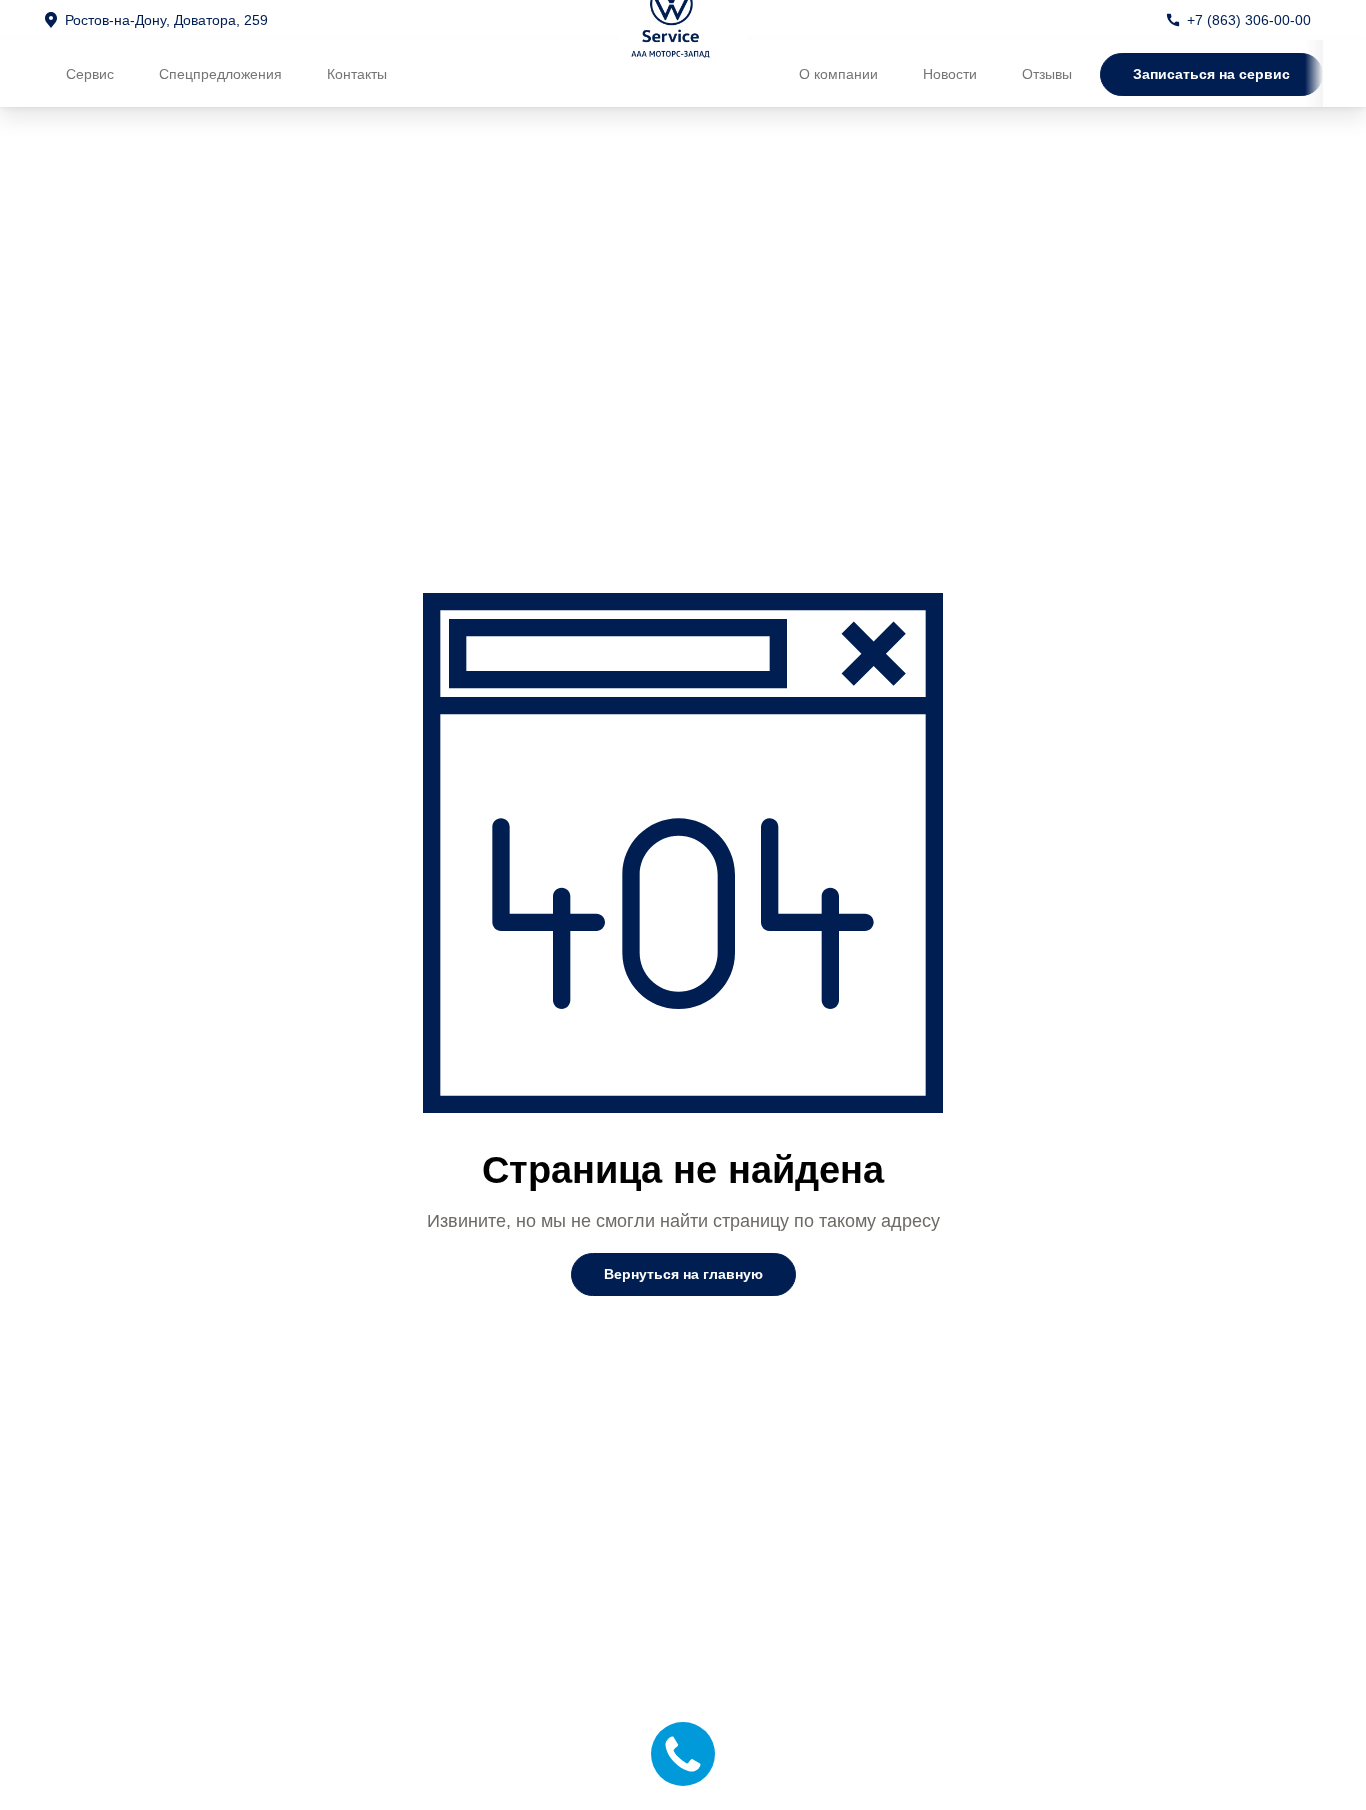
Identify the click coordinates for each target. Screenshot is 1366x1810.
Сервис (90, 74)
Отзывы (1047, 74)
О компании (838, 74)
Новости (950, 74)
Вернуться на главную (683, 1274)
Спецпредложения (220, 74)
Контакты (357, 74)
